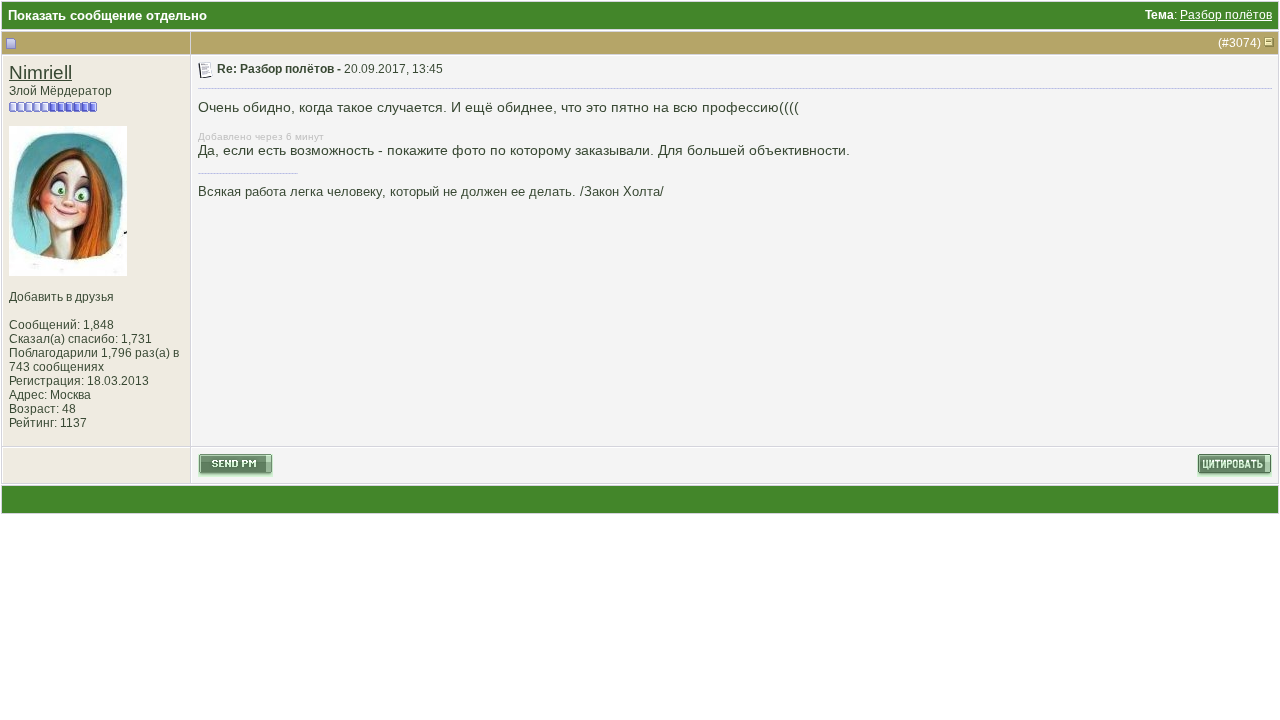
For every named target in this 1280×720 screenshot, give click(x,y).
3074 (1243, 43)
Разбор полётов (1226, 15)
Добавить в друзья (61, 297)
